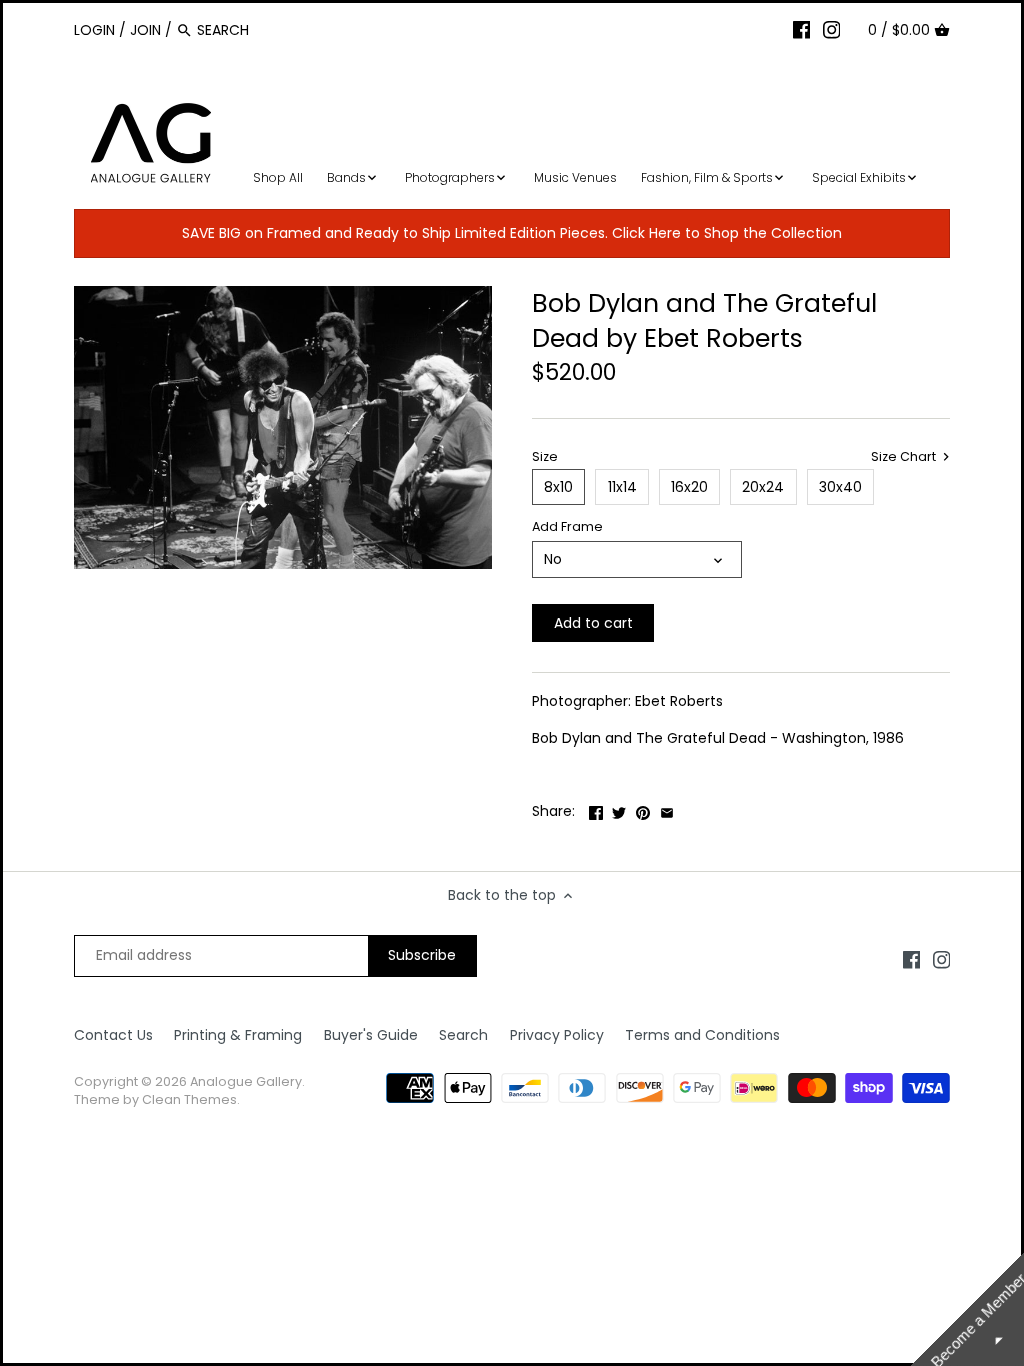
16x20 (689, 487)
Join (145, 30)
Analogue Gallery (246, 1081)
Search (463, 1035)
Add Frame (567, 526)
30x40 (840, 487)
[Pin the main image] (643, 809)
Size (545, 456)
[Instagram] (832, 29)
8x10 (558, 487)
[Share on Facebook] (596, 809)
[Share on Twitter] (619, 809)
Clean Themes (189, 1099)
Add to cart (593, 623)
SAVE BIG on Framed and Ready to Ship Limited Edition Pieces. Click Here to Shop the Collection (512, 233)
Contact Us (113, 1035)
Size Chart (905, 457)
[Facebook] (802, 29)
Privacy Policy (557, 1035)
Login (94, 30)
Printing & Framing (238, 1035)
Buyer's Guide (371, 1035)
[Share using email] (667, 809)
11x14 (622, 487)
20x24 (763, 487)
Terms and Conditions (702, 1035)
